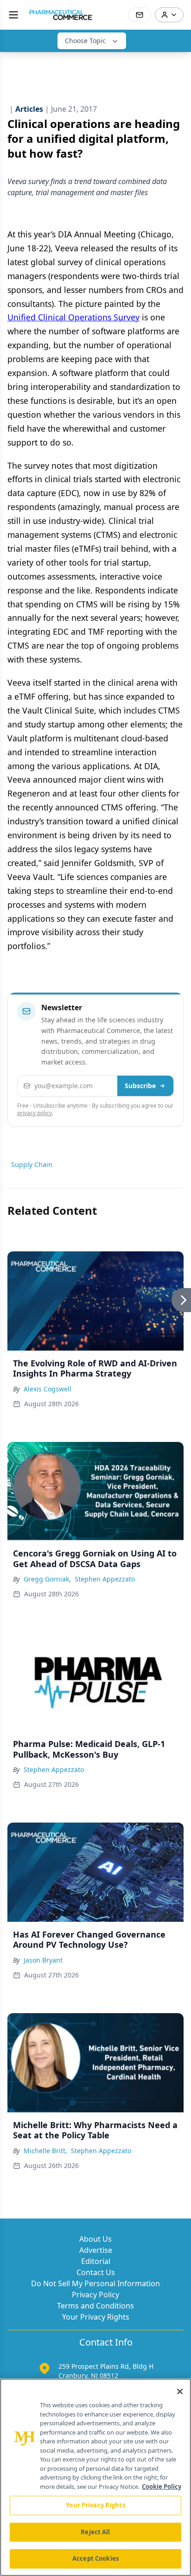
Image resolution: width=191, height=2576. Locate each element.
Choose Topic (85, 41)
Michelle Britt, (45, 2151)
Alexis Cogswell (48, 1389)
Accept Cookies (95, 2558)
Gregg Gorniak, (47, 1579)
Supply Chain (32, 1164)
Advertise (96, 2250)
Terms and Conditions (95, 2306)
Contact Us (96, 2272)
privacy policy (35, 1113)
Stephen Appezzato (105, 1579)
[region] (95, 2477)
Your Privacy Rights (96, 2317)
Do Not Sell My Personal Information (95, 2283)
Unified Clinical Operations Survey (73, 317)
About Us (95, 2239)
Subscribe (140, 1086)
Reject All (95, 2532)
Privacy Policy (95, 2295)
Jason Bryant (43, 1960)
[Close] (180, 2391)
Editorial (96, 2261)
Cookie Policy (162, 2487)
